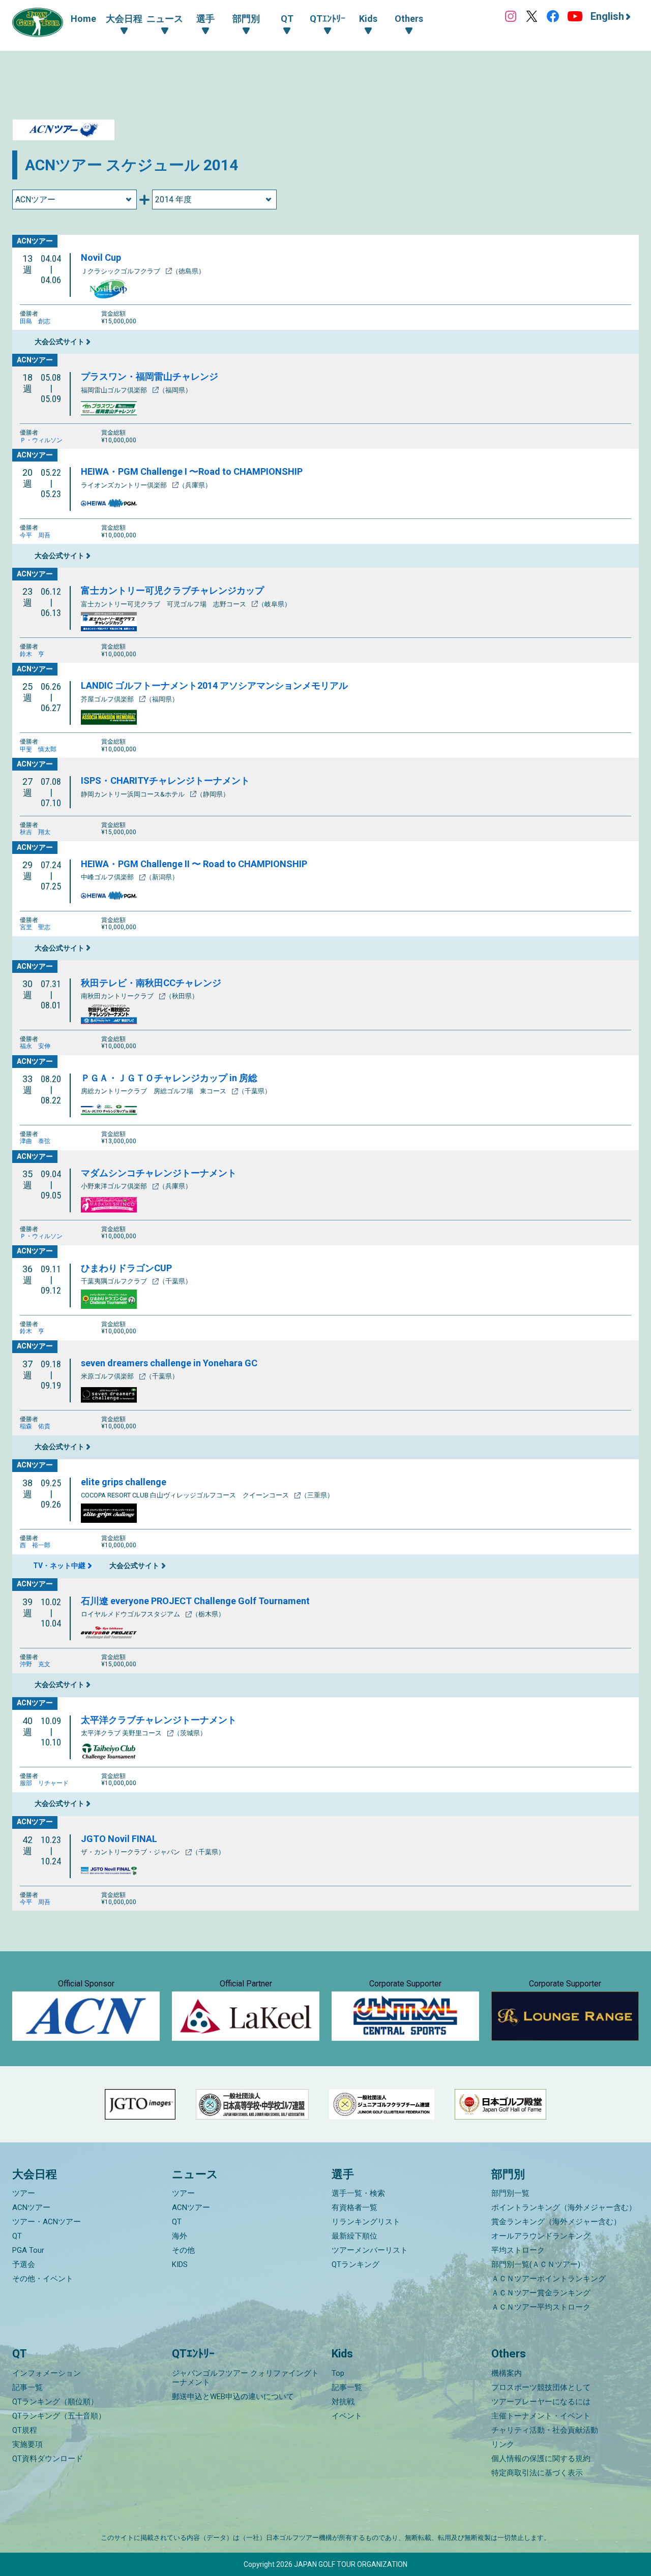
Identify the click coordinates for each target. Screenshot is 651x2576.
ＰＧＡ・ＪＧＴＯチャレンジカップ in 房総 (169, 1078)
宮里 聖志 (35, 927)
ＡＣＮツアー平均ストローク (541, 2307)
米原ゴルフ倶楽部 (108, 1376)
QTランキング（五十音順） (59, 2416)
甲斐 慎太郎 (38, 749)
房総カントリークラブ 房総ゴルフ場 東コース (154, 1091)
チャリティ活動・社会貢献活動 (545, 2430)
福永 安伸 (35, 1046)
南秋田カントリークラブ (118, 996)
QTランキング (356, 2264)
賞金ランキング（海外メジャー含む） (556, 2222)
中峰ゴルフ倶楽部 (108, 877)
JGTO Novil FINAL (119, 1839)
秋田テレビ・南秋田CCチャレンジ (151, 983)
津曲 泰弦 (35, 1141)
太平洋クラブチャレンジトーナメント (159, 1720)
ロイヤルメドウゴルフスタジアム (131, 1614)
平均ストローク (518, 2250)
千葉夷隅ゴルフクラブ (115, 1281)
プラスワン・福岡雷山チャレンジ (150, 376)
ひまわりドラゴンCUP (126, 1268)
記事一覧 (27, 2387)
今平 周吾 (35, 535)
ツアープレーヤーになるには (541, 2402)
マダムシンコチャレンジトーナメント (159, 1173)
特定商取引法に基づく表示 (537, 2473)
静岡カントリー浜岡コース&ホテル (134, 794)
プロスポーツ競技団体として (541, 2387)
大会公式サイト (60, 342)
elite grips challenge (124, 1482)
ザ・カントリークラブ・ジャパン (131, 1852)
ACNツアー (31, 2207)
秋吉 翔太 (35, 832)
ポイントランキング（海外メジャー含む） (564, 2207)
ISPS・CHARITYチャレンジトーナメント (165, 780)
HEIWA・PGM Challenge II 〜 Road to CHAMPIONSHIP (194, 864)
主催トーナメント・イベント (541, 2416)
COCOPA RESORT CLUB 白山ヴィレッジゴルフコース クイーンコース (186, 1495)
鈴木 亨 (32, 654)
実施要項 (27, 2444)
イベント (347, 2416)
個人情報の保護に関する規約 (541, 2459)
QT (17, 2236)
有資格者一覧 (354, 2207)
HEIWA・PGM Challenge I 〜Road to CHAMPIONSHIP (192, 471)
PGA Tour (28, 2250)
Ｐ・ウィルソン (41, 440)
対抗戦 (343, 2402)
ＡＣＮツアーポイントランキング (549, 2279)
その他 (183, 2250)
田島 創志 (35, 321)
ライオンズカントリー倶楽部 (125, 485)
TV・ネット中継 (59, 1566)
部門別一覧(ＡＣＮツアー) (536, 2264)
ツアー (24, 2193)
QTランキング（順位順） (55, 2402)
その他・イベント (43, 2279)
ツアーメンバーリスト (370, 2250)
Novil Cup (101, 257)
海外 (180, 2236)
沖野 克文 (35, 1664)
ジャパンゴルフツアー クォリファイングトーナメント (245, 2378)
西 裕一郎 (35, 1545)
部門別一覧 (510, 2193)
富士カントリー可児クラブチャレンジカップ (172, 590)
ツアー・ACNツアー (47, 2222)
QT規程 (25, 2430)
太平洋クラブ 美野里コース (122, 1733)
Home (83, 19)
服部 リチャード (44, 1783)
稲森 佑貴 (35, 1426)
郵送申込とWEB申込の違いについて (233, 2397)
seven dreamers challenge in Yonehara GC (169, 1363)
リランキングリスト (366, 2222)
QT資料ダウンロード (48, 2459)
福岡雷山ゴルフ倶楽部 (115, 390)
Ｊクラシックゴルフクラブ (121, 271)
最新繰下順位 (354, 2236)
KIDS (180, 2264)
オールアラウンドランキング (541, 2236)
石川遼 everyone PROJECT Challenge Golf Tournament (195, 1601)
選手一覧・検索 (358, 2193)
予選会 (24, 2264)
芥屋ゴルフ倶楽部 (108, 699)
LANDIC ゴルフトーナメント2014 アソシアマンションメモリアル (214, 685)
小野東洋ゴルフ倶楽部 (115, 1186)
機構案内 (507, 2373)
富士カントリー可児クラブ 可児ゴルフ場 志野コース (164, 604)
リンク (503, 2444)
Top (338, 2373)
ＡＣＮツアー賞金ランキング (541, 2293)
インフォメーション (47, 2373)
